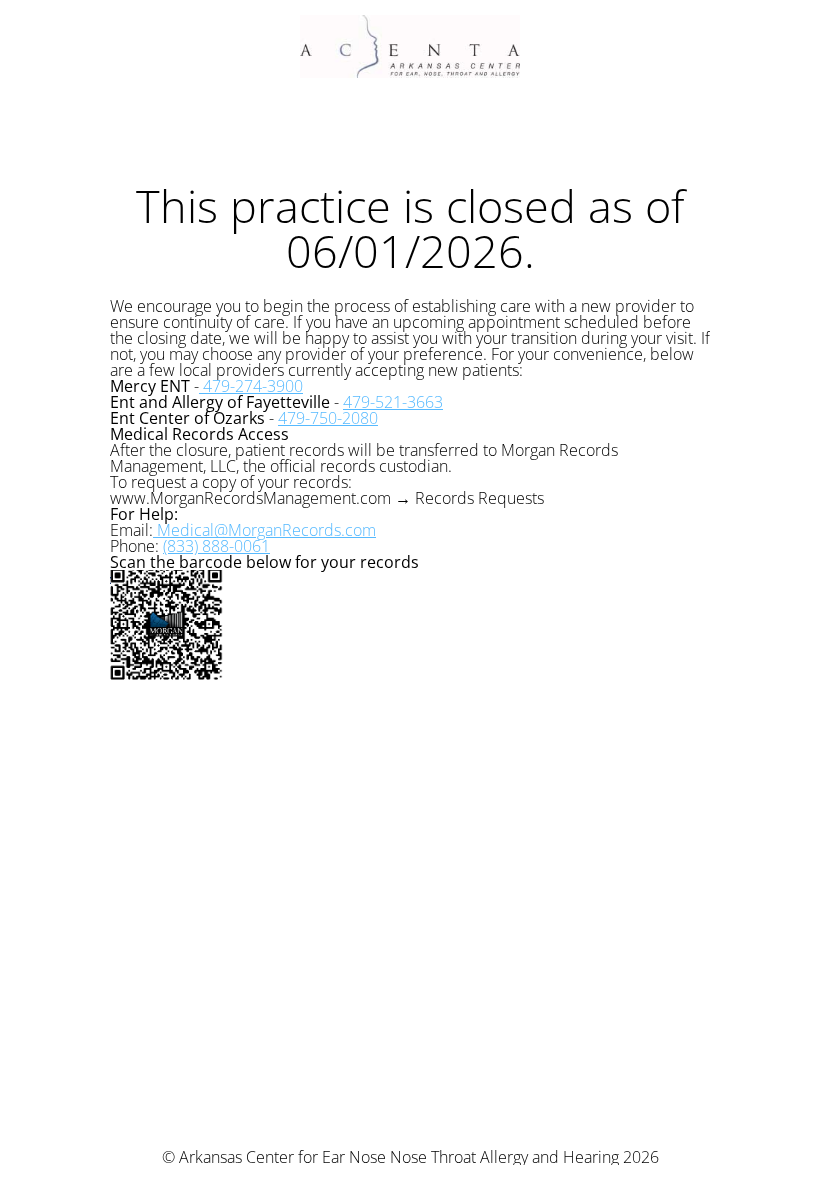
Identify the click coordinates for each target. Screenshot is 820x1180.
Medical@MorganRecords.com (264, 530)
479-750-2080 (328, 418)
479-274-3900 (251, 386)
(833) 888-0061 (216, 546)
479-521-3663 (393, 402)
